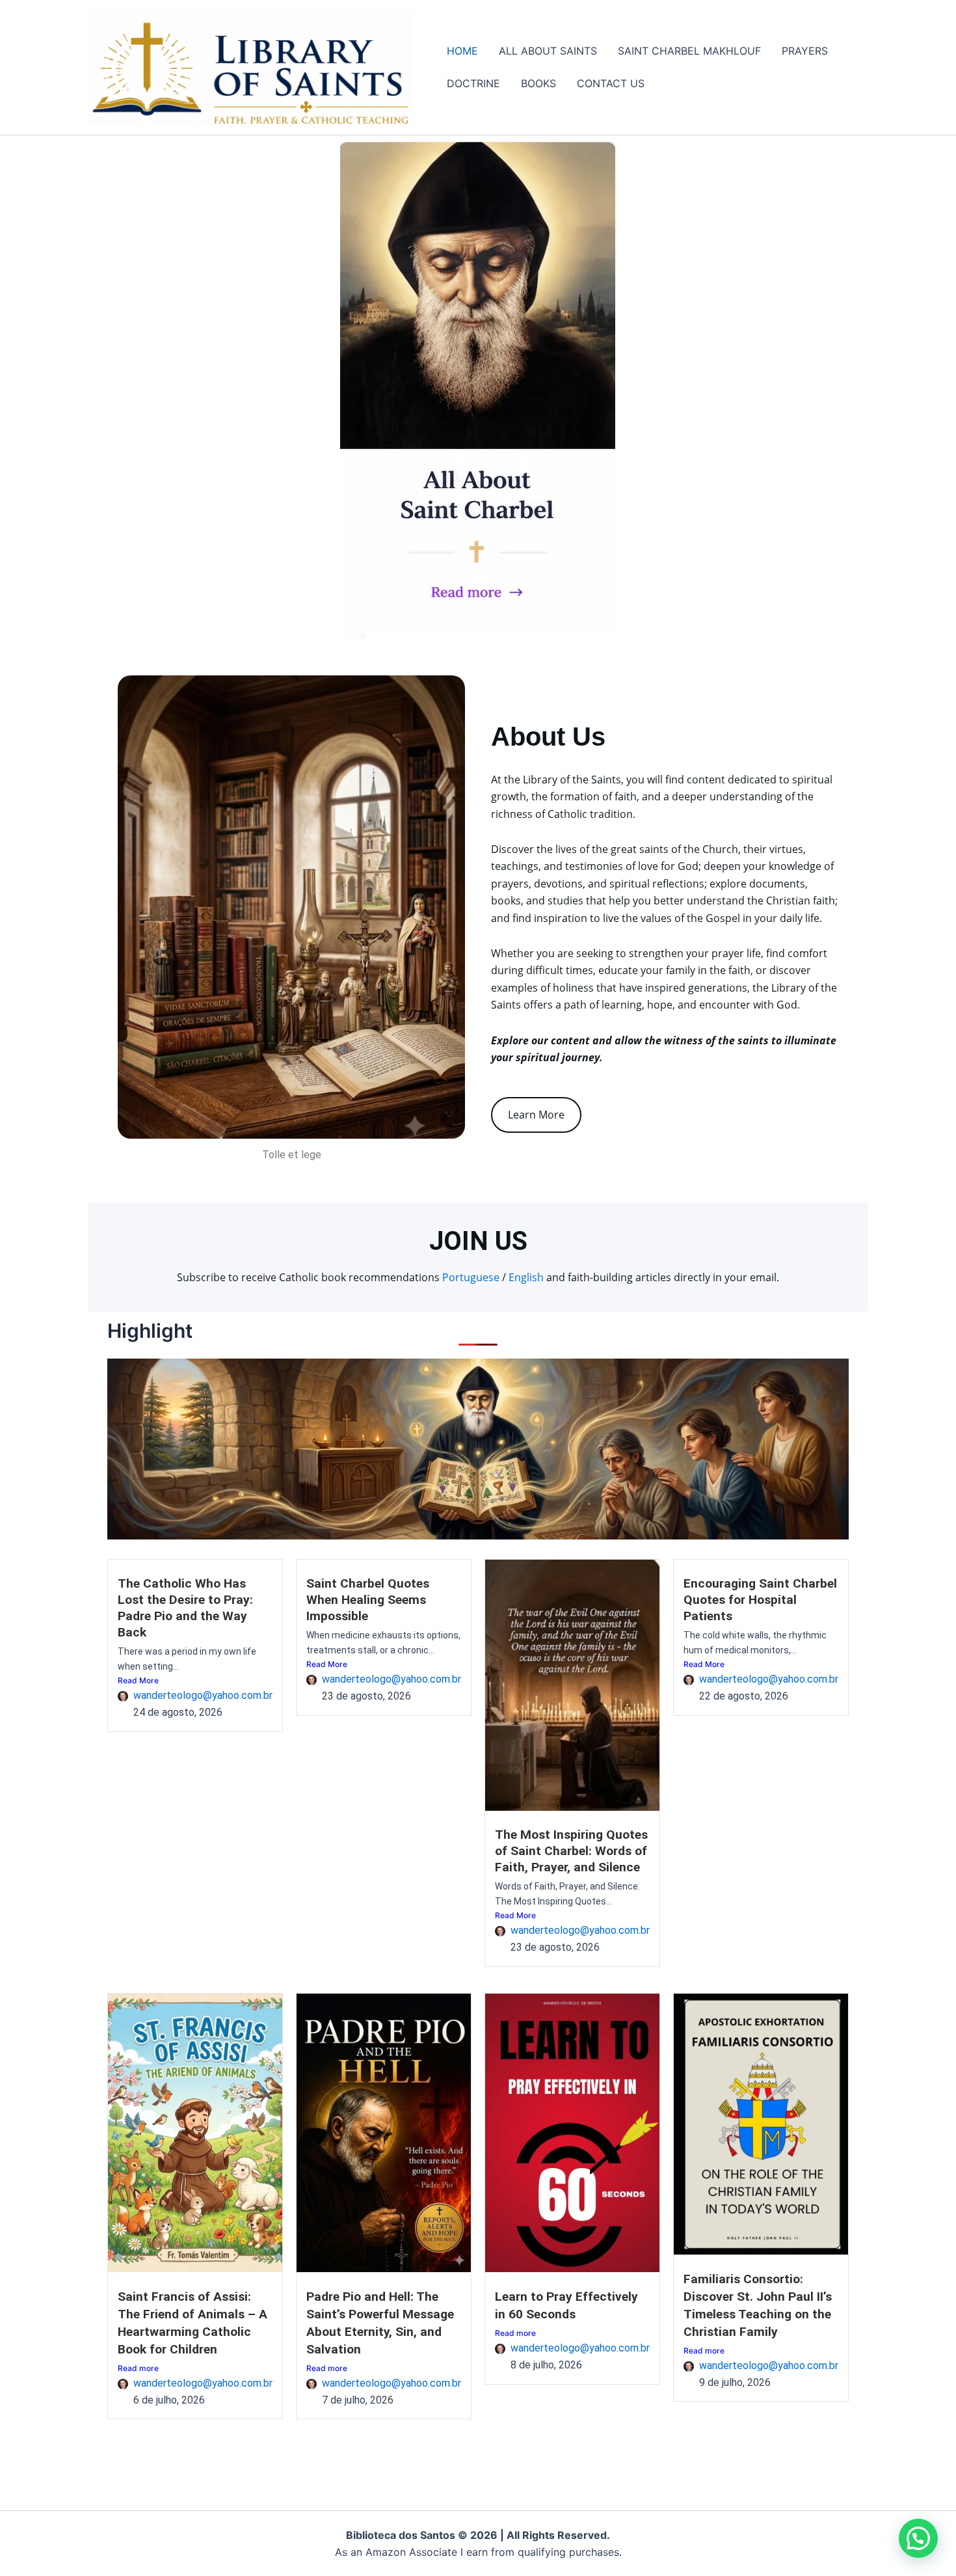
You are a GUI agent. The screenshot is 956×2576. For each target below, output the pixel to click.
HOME (462, 51)
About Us (548, 737)
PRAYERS (805, 51)
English (526, 1277)
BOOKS (538, 83)
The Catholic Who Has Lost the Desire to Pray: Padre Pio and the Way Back (185, 1608)
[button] (918, 2538)
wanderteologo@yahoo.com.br (203, 1695)
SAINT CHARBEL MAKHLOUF (689, 51)
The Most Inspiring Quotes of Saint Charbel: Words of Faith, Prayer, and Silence (571, 1851)
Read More (138, 1680)
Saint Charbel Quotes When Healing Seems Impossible (368, 1600)
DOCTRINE (473, 83)
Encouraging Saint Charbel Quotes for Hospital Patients (760, 1600)
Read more (138, 2368)
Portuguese (471, 1277)
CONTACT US (611, 83)
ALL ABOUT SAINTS (548, 51)
